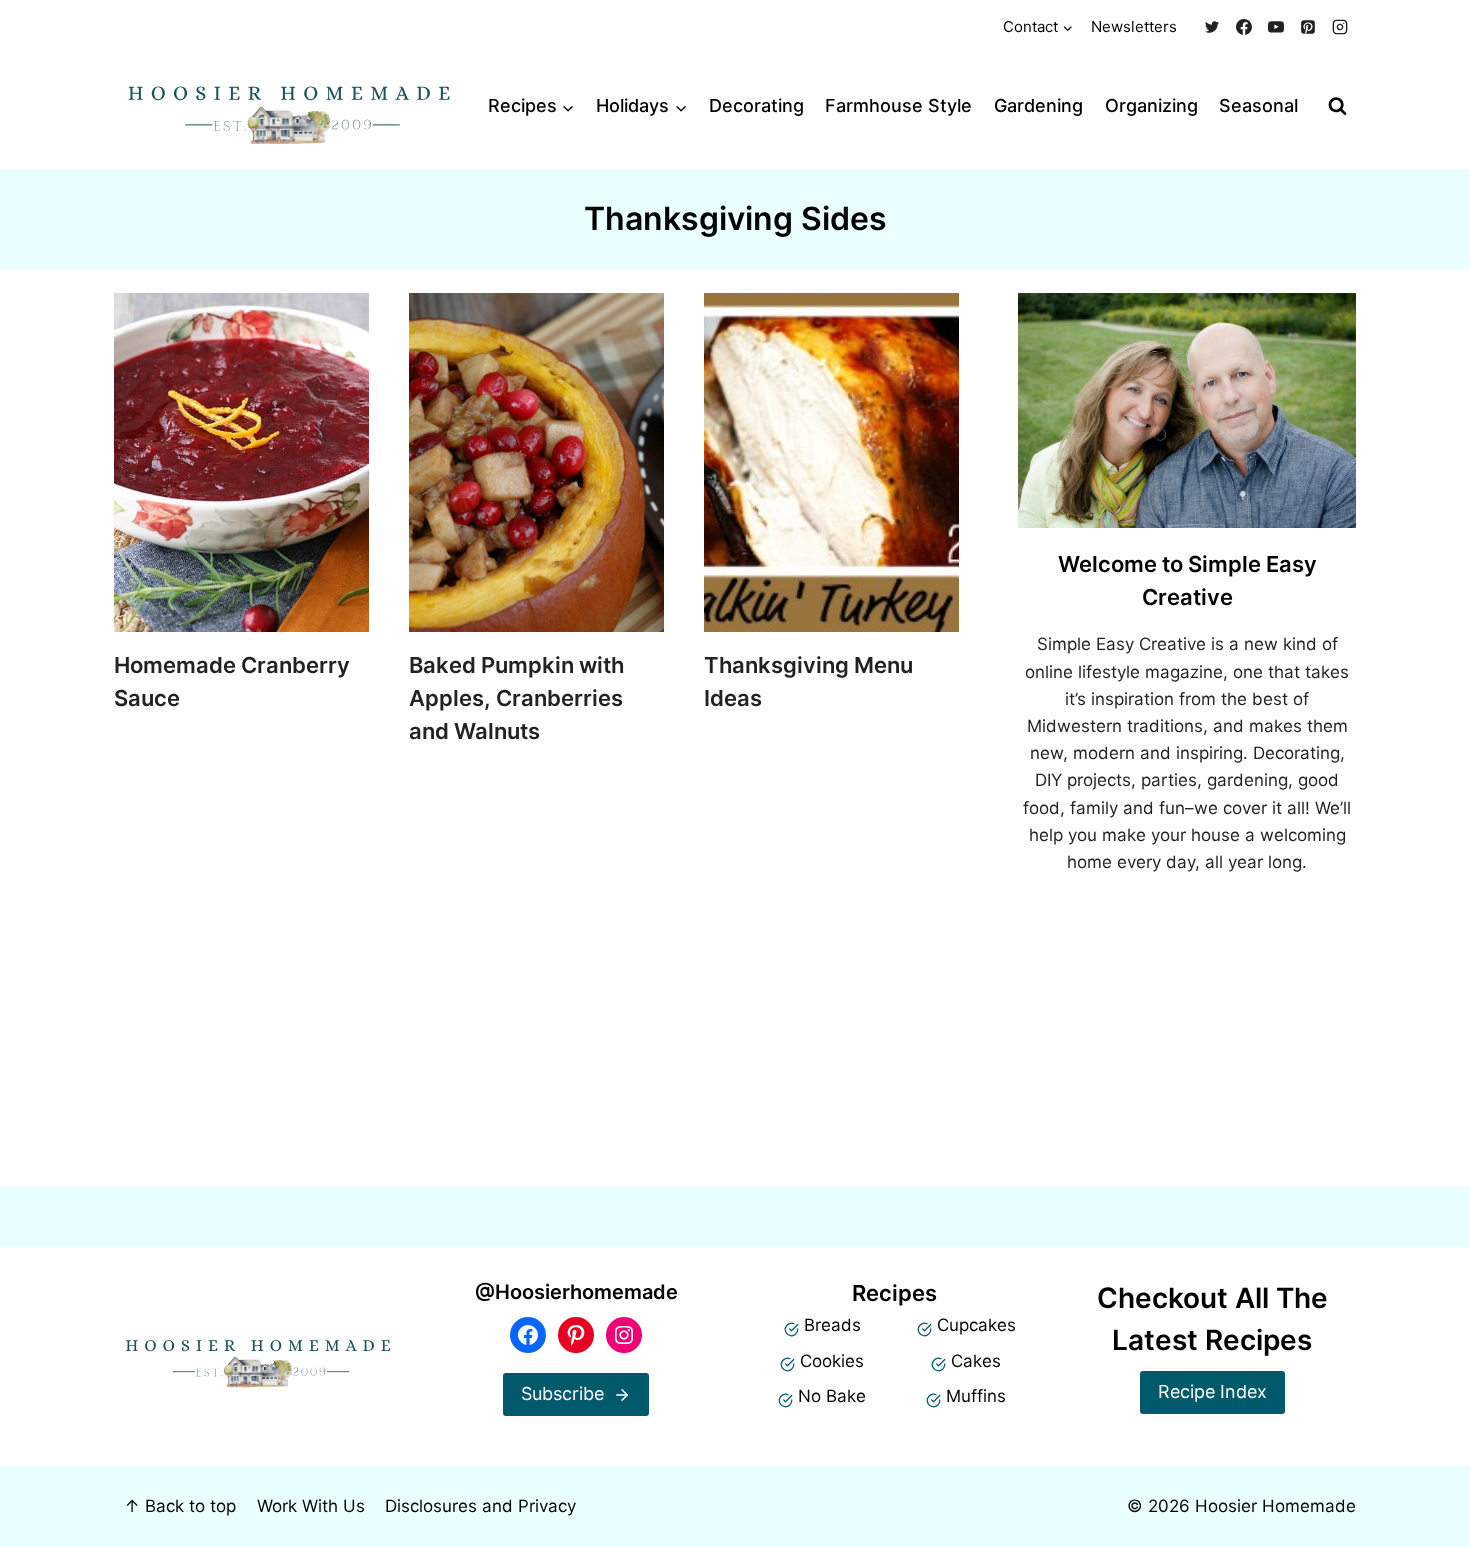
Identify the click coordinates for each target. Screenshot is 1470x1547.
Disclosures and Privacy (480, 1506)
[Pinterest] (1308, 27)
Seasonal (1258, 105)
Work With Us (311, 1506)
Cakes (976, 1361)
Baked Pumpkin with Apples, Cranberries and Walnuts (516, 698)
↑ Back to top (180, 1506)
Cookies (832, 1361)
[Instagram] (1340, 27)
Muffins (976, 1396)
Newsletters (1134, 26)
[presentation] (241, 462)
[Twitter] (1212, 27)
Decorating (756, 105)
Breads (832, 1325)
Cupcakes (976, 1325)
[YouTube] (1276, 27)
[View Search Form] (1337, 106)
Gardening (1038, 105)
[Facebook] (1244, 27)
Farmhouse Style (898, 105)
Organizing (1151, 105)
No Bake (832, 1396)
